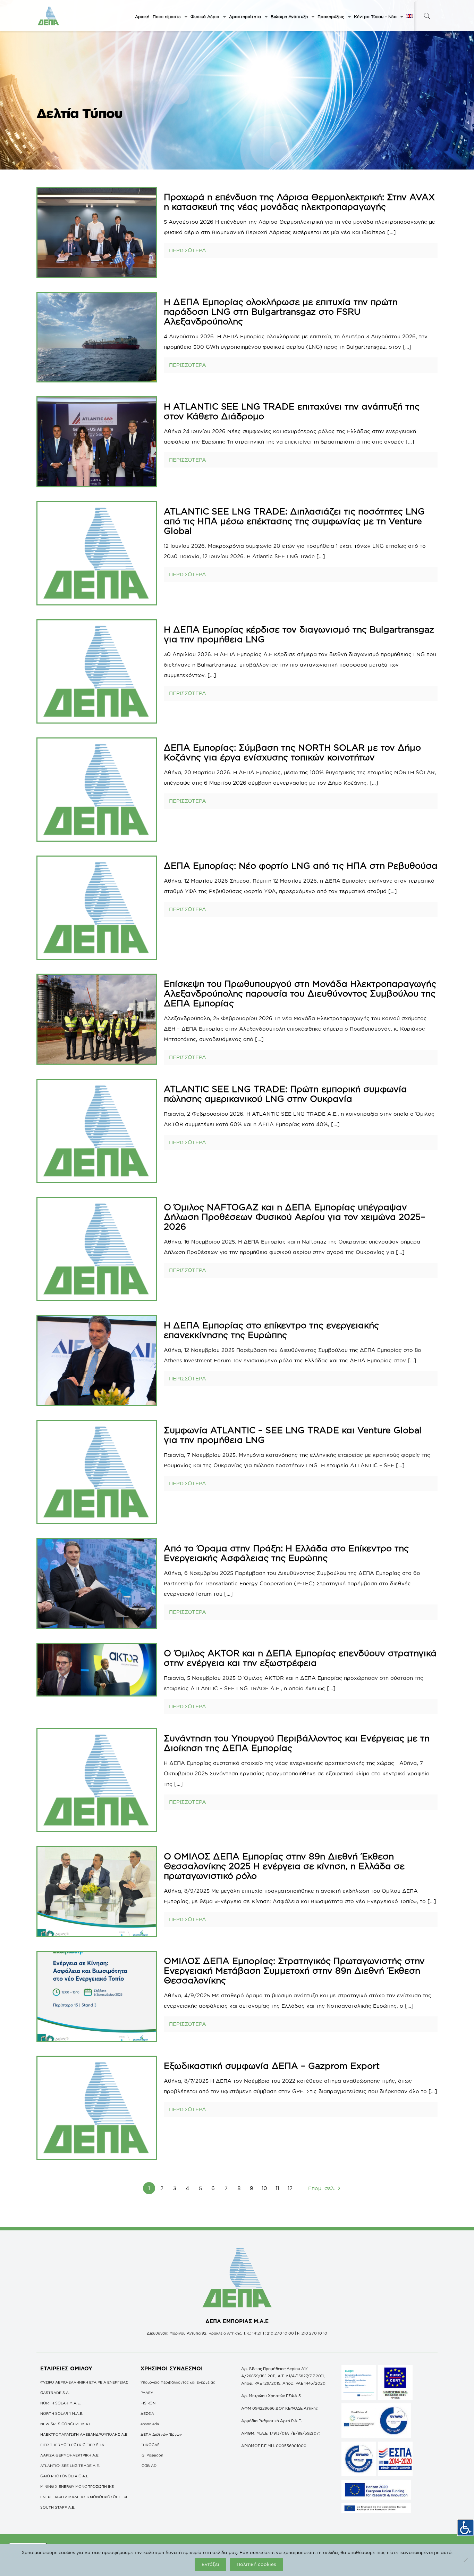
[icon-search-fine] (427, 16)
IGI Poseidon (152, 2455)
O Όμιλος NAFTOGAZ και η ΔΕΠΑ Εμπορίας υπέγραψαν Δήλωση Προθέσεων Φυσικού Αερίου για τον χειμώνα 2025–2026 (294, 1217)
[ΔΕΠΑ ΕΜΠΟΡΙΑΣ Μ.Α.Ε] (49, 16)
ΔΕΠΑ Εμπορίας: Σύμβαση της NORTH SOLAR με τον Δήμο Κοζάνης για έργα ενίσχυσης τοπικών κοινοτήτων (292, 752)
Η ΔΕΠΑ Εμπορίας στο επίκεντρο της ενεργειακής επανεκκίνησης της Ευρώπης (271, 1330)
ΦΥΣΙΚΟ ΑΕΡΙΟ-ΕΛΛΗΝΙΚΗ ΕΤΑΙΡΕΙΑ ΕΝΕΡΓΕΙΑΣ (84, 2382)
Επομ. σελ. (322, 2188)
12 (290, 2188)
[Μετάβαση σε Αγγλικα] (409, 17)
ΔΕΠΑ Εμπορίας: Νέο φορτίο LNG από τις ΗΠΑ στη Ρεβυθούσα (301, 865)
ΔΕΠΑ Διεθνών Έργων (161, 2434)
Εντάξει (210, 2564)
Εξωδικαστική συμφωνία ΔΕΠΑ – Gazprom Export (272, 2066)
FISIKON (148, 2403)
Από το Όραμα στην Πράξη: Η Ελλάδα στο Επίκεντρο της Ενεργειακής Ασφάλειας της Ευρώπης (286, 1553)
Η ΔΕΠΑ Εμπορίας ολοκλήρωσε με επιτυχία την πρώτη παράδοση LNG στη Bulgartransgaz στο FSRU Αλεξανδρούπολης (281, 311)
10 (264, 2188)
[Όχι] (465, 2560)
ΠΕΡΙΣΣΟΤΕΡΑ (188, 250)
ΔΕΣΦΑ (147, 2413)
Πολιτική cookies (256, 2564)
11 (277, 2188)
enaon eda (150, 2424)
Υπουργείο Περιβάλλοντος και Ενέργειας (178, 2382)
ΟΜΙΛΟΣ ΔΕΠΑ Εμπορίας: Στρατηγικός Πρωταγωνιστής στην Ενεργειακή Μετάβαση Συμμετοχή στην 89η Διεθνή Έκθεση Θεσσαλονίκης (294, 1970)
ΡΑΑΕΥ (147, 2393)
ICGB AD (149, 2466)
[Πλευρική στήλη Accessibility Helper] (466, 2528)
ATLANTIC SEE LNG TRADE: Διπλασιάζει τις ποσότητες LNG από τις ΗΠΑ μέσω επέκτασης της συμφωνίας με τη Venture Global (294, 521)
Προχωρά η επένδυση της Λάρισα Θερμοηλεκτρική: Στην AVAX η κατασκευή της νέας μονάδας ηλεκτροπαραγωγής (299, 202)
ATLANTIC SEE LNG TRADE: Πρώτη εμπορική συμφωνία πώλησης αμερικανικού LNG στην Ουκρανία (285, 1094)
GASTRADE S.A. (55, 2393)
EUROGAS (150, 2445)
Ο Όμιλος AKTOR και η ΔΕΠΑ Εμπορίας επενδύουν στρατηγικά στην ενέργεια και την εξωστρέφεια (300, 1658)
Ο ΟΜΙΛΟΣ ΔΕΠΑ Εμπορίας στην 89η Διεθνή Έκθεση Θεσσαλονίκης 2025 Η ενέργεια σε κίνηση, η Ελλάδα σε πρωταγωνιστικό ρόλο (284, 1866)
